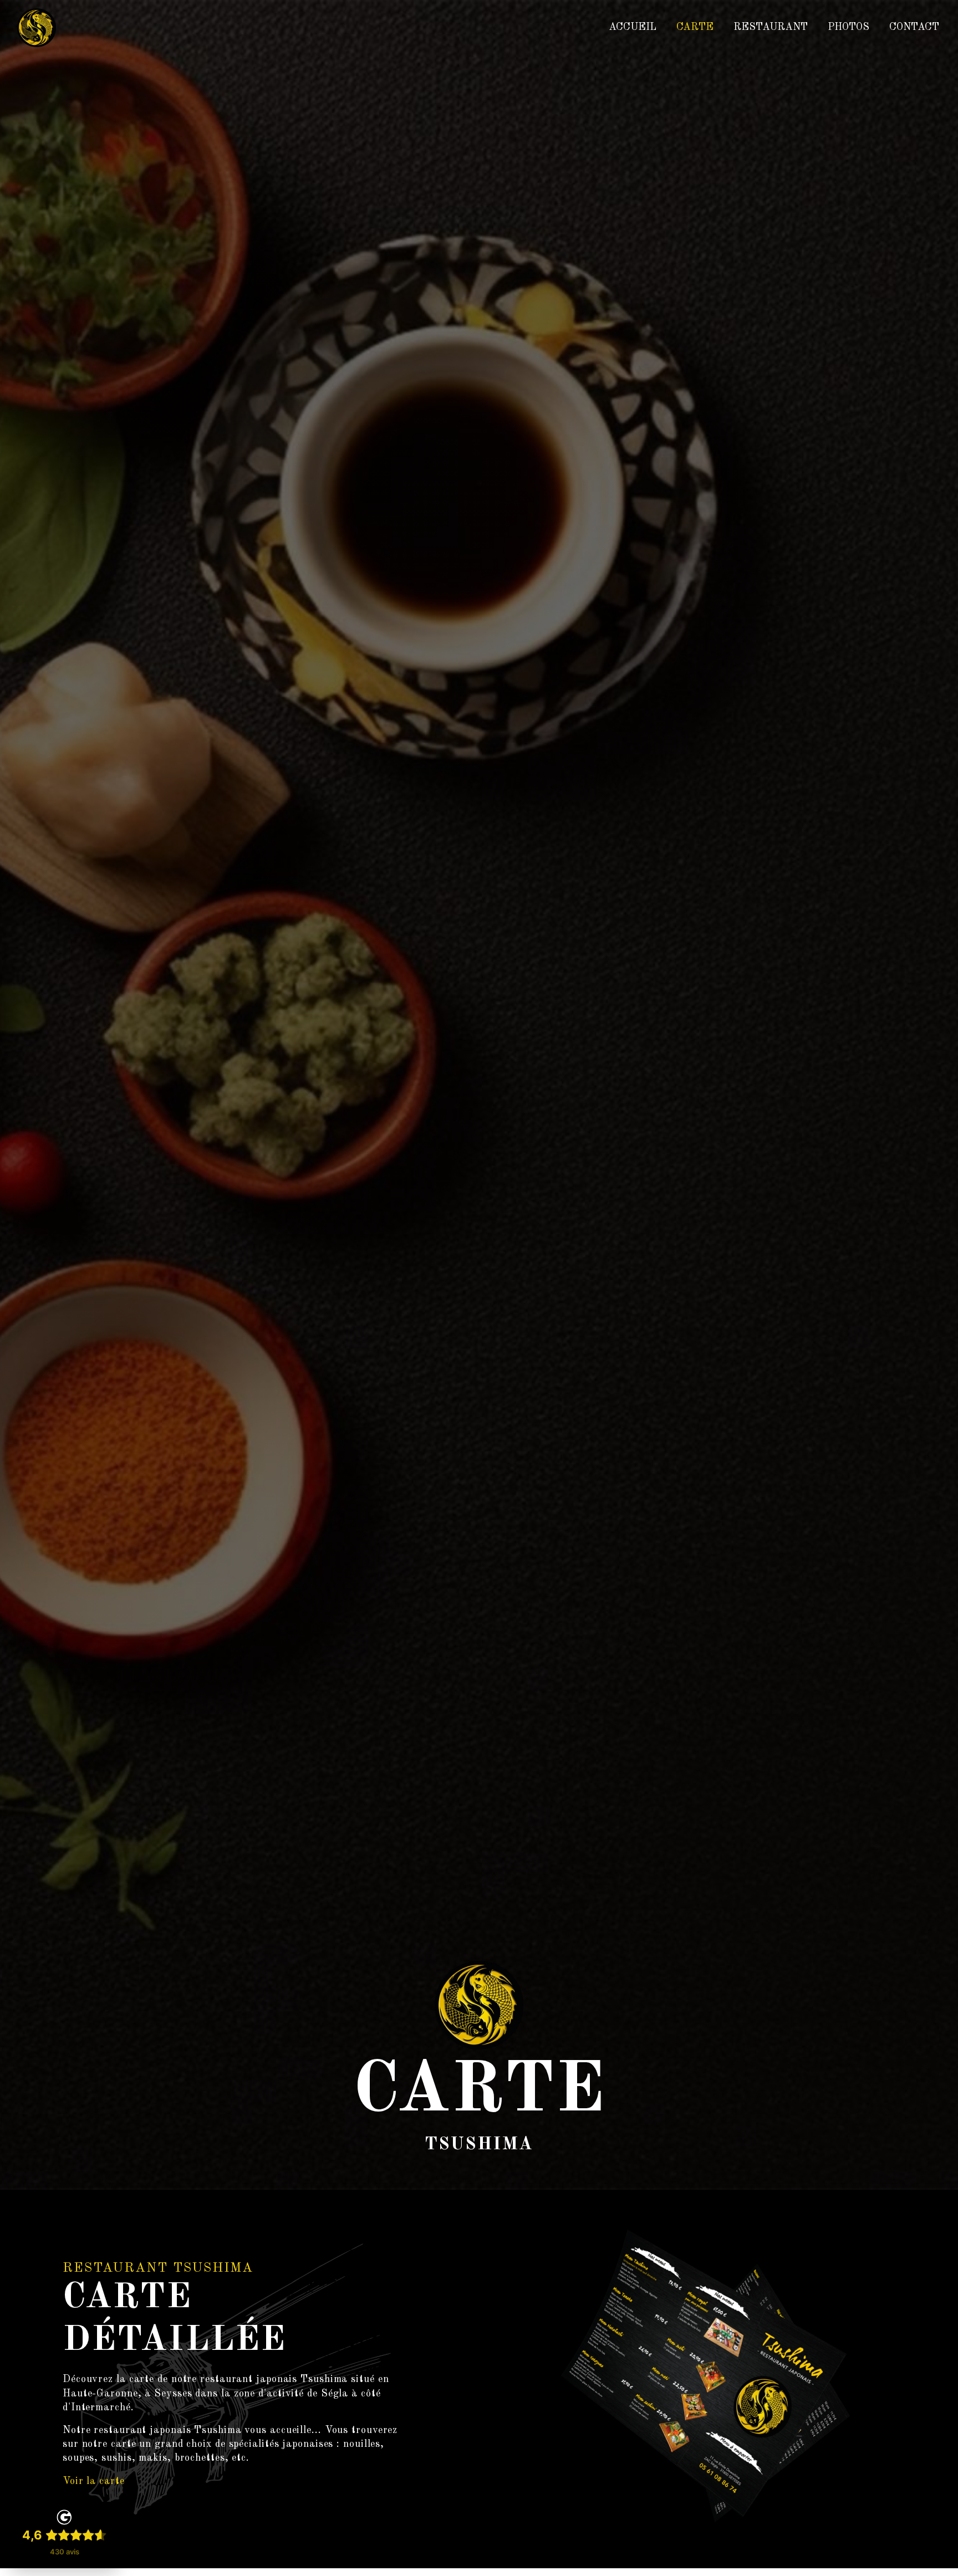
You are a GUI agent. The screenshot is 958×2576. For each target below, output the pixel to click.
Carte (695, 27)
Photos (849, 27)
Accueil (633, 27)
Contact (914, 27)
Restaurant (771, 27)
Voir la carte (94, 2481)
